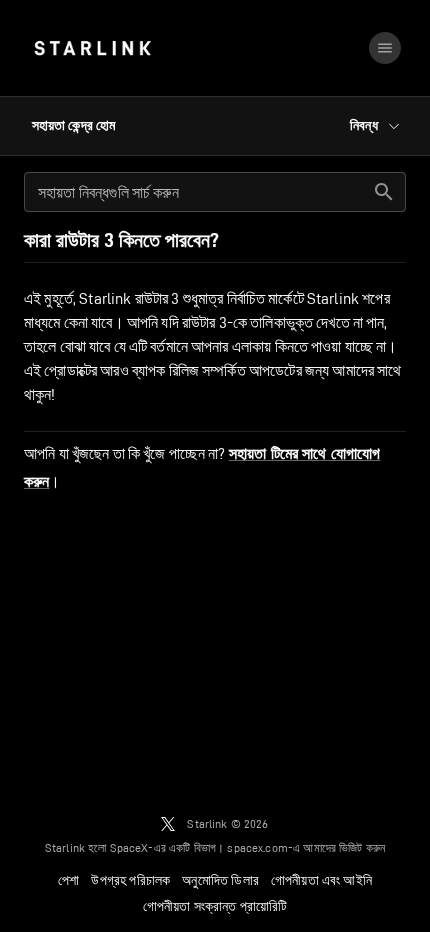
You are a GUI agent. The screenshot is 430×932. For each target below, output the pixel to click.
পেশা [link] (68, 880)
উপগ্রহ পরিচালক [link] (130, 880)
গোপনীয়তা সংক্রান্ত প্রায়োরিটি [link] (215, 906)
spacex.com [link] (257, 847)
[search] (384, 192)
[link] (92, 48)
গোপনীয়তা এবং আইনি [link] (321, 880)
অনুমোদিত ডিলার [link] (220, 880)
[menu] (385, 48)
